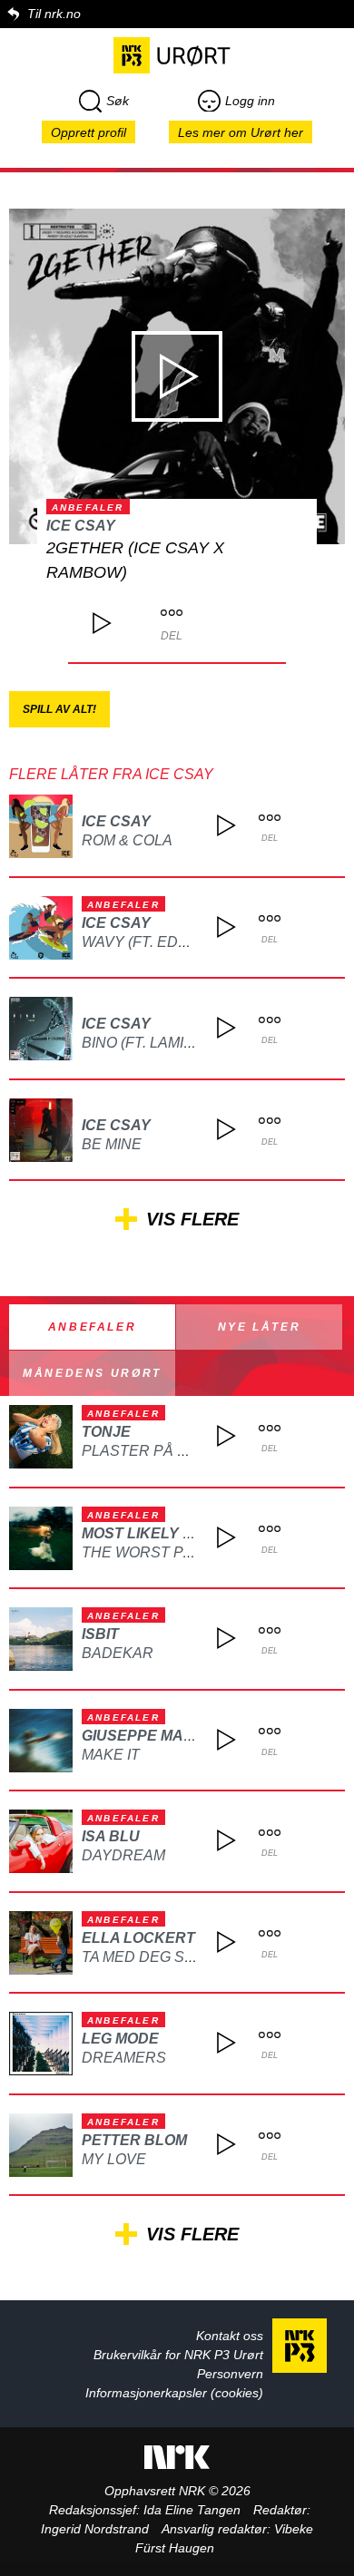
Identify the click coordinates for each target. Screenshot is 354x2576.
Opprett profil (88, 132)
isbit (100, 1634)
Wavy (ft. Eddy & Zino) (168, 942)
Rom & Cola (127, 840)
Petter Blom (134, 2140)
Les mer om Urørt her (241, 132)
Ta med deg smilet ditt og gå (197, 1957)
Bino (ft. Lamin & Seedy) (174, 1043)
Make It (111, 1755)
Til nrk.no (54, 14)
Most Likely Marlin (161, 1533)
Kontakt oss (230, 2336)
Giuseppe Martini (152, 1736)
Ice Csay (81, 526)
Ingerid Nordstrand (95, 2529)
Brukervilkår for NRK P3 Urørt (178, 2355)
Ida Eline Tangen (192, 2510)
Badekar (118, 1653)
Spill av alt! (59, 709)
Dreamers (124, 2058)
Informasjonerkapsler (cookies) (174, 2393)
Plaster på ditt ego (163, 1451)
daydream (123, 1855)
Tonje (106, 1432)
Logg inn (250, 101)
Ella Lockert (138, 1938)
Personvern (230, 2374)
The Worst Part (147, 1552)
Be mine (112, 1144)
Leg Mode (120, 2039)
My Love (114, 2159)
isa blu (111, 1836)
